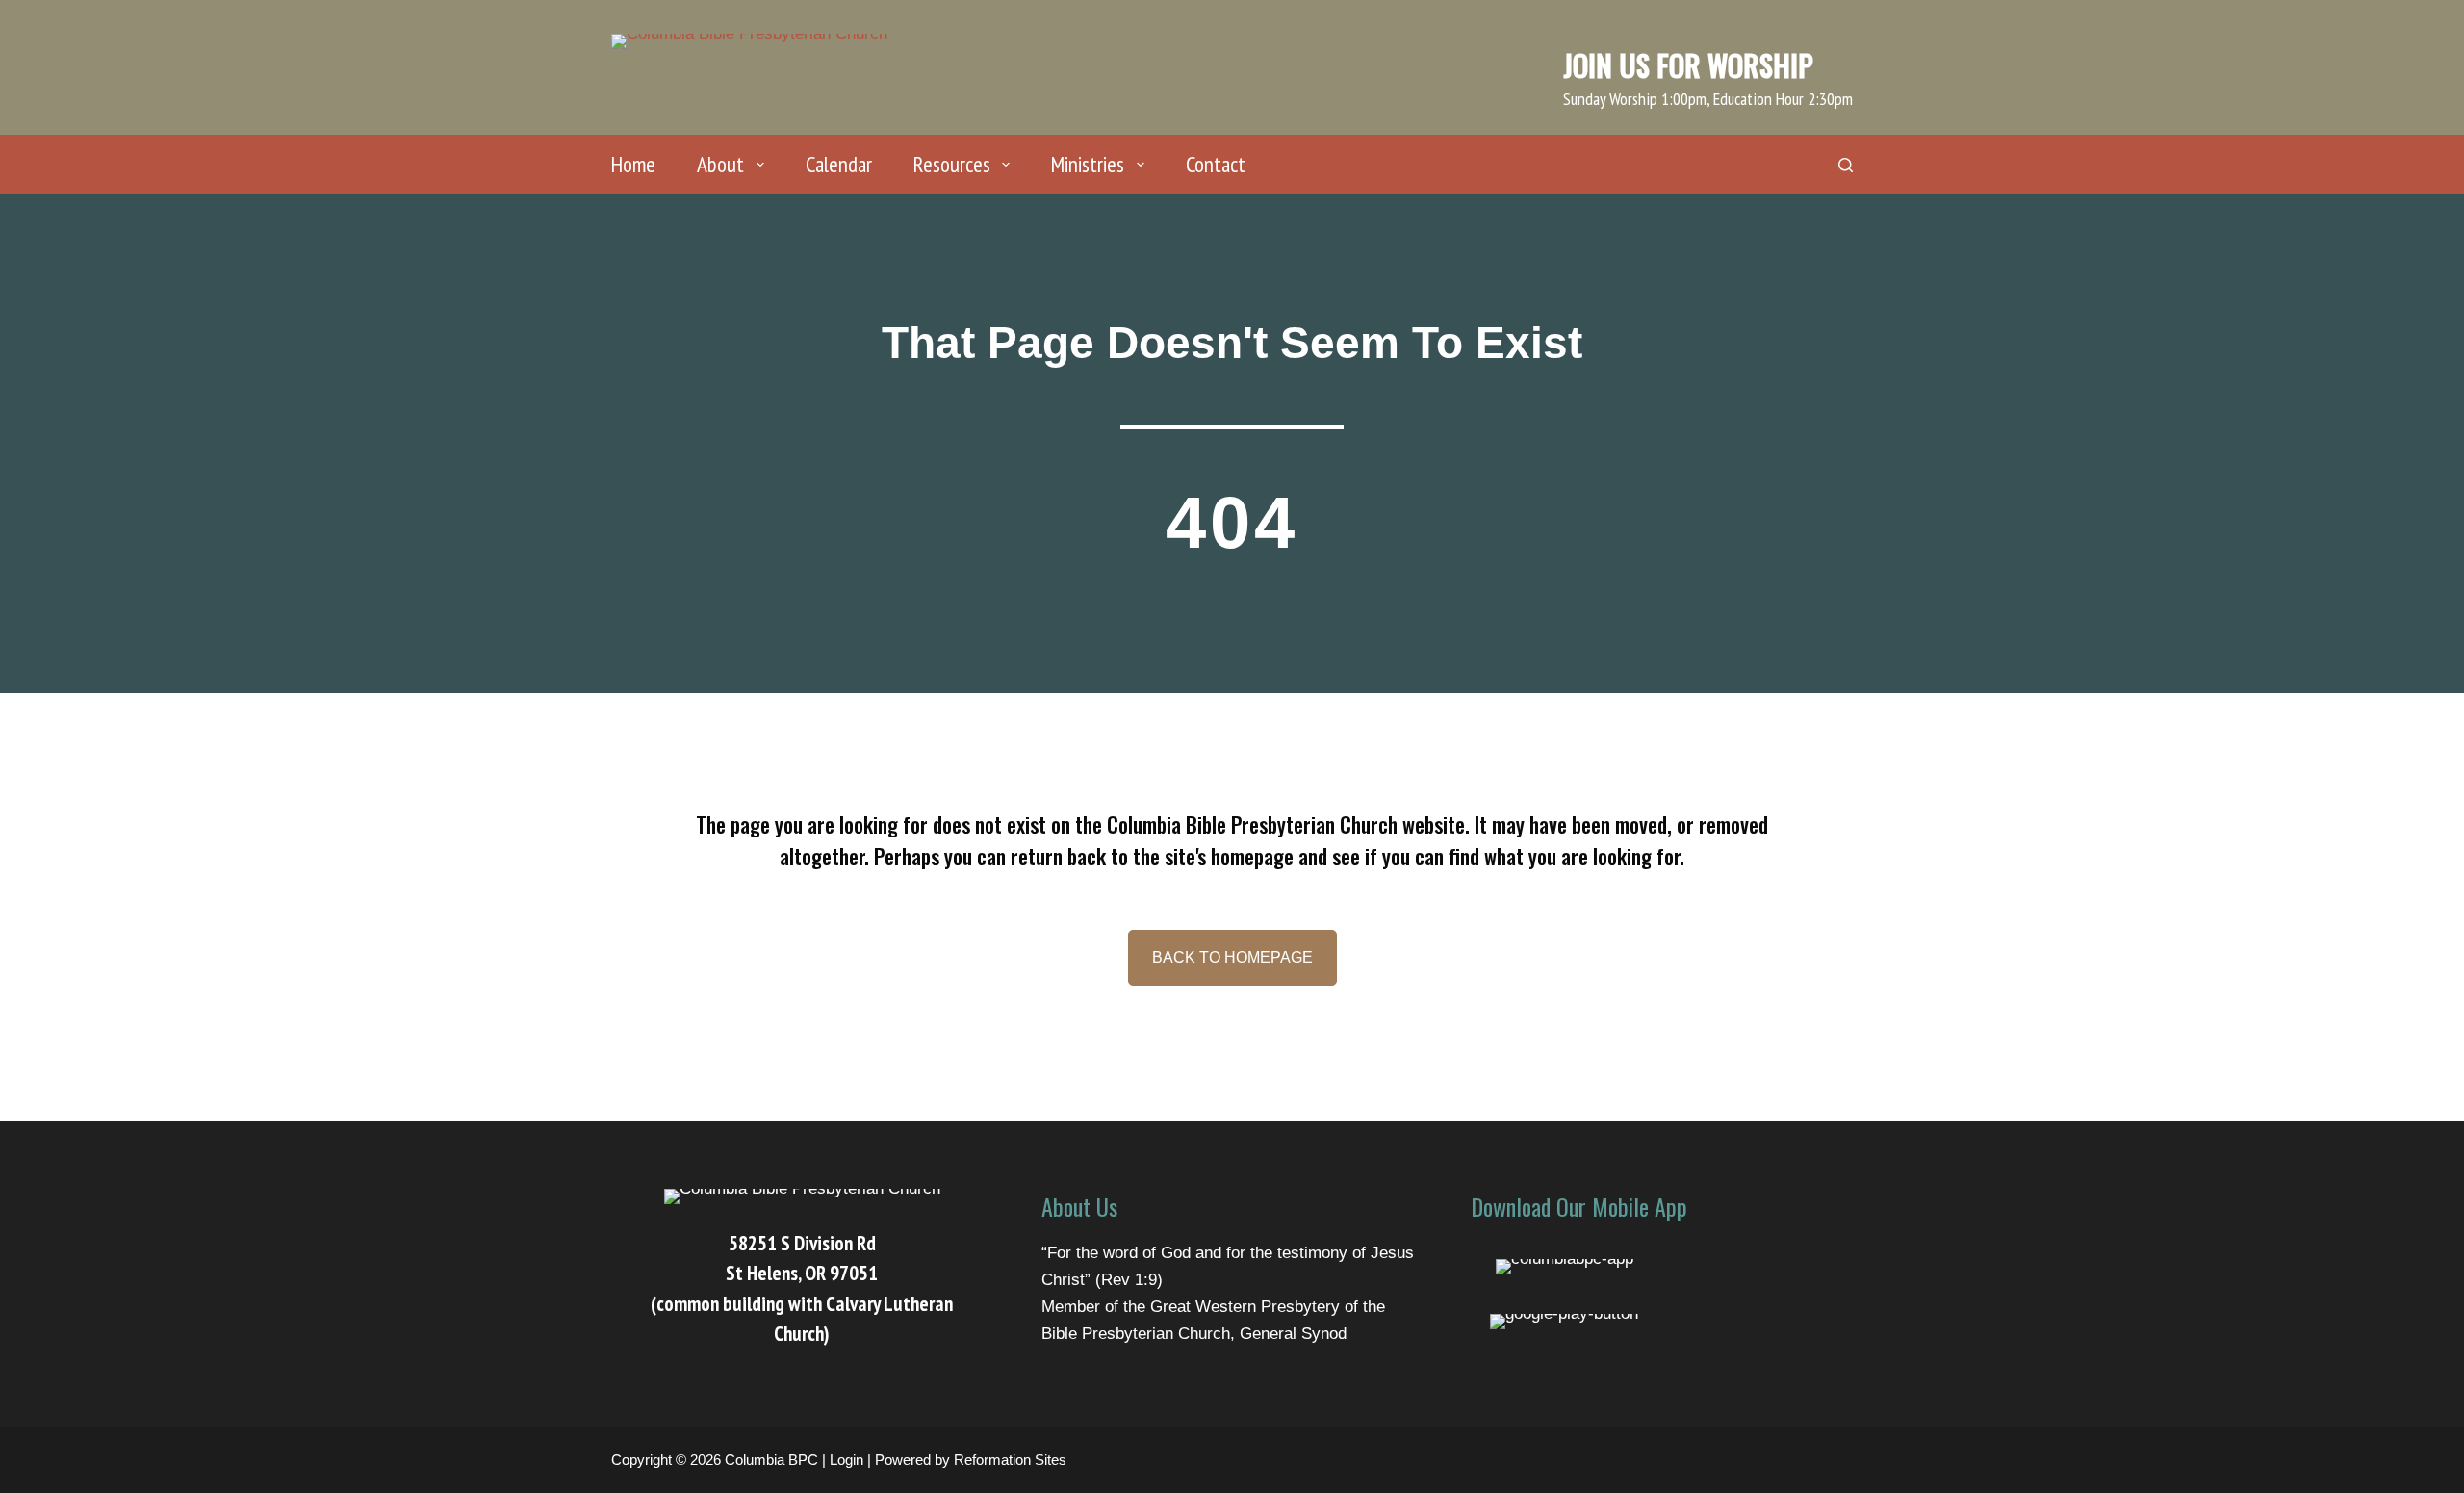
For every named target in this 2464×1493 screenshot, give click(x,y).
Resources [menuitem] (952, 164)
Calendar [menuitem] (839, 164)
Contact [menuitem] (1216, 164)
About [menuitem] (720, 164)
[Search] (1846, 165)
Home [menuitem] (633, 164)
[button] (1232, 958)
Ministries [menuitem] (1088, 164)
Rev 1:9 (1129, 1280)
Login (847, 1460)
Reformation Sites (1010, 1460)
